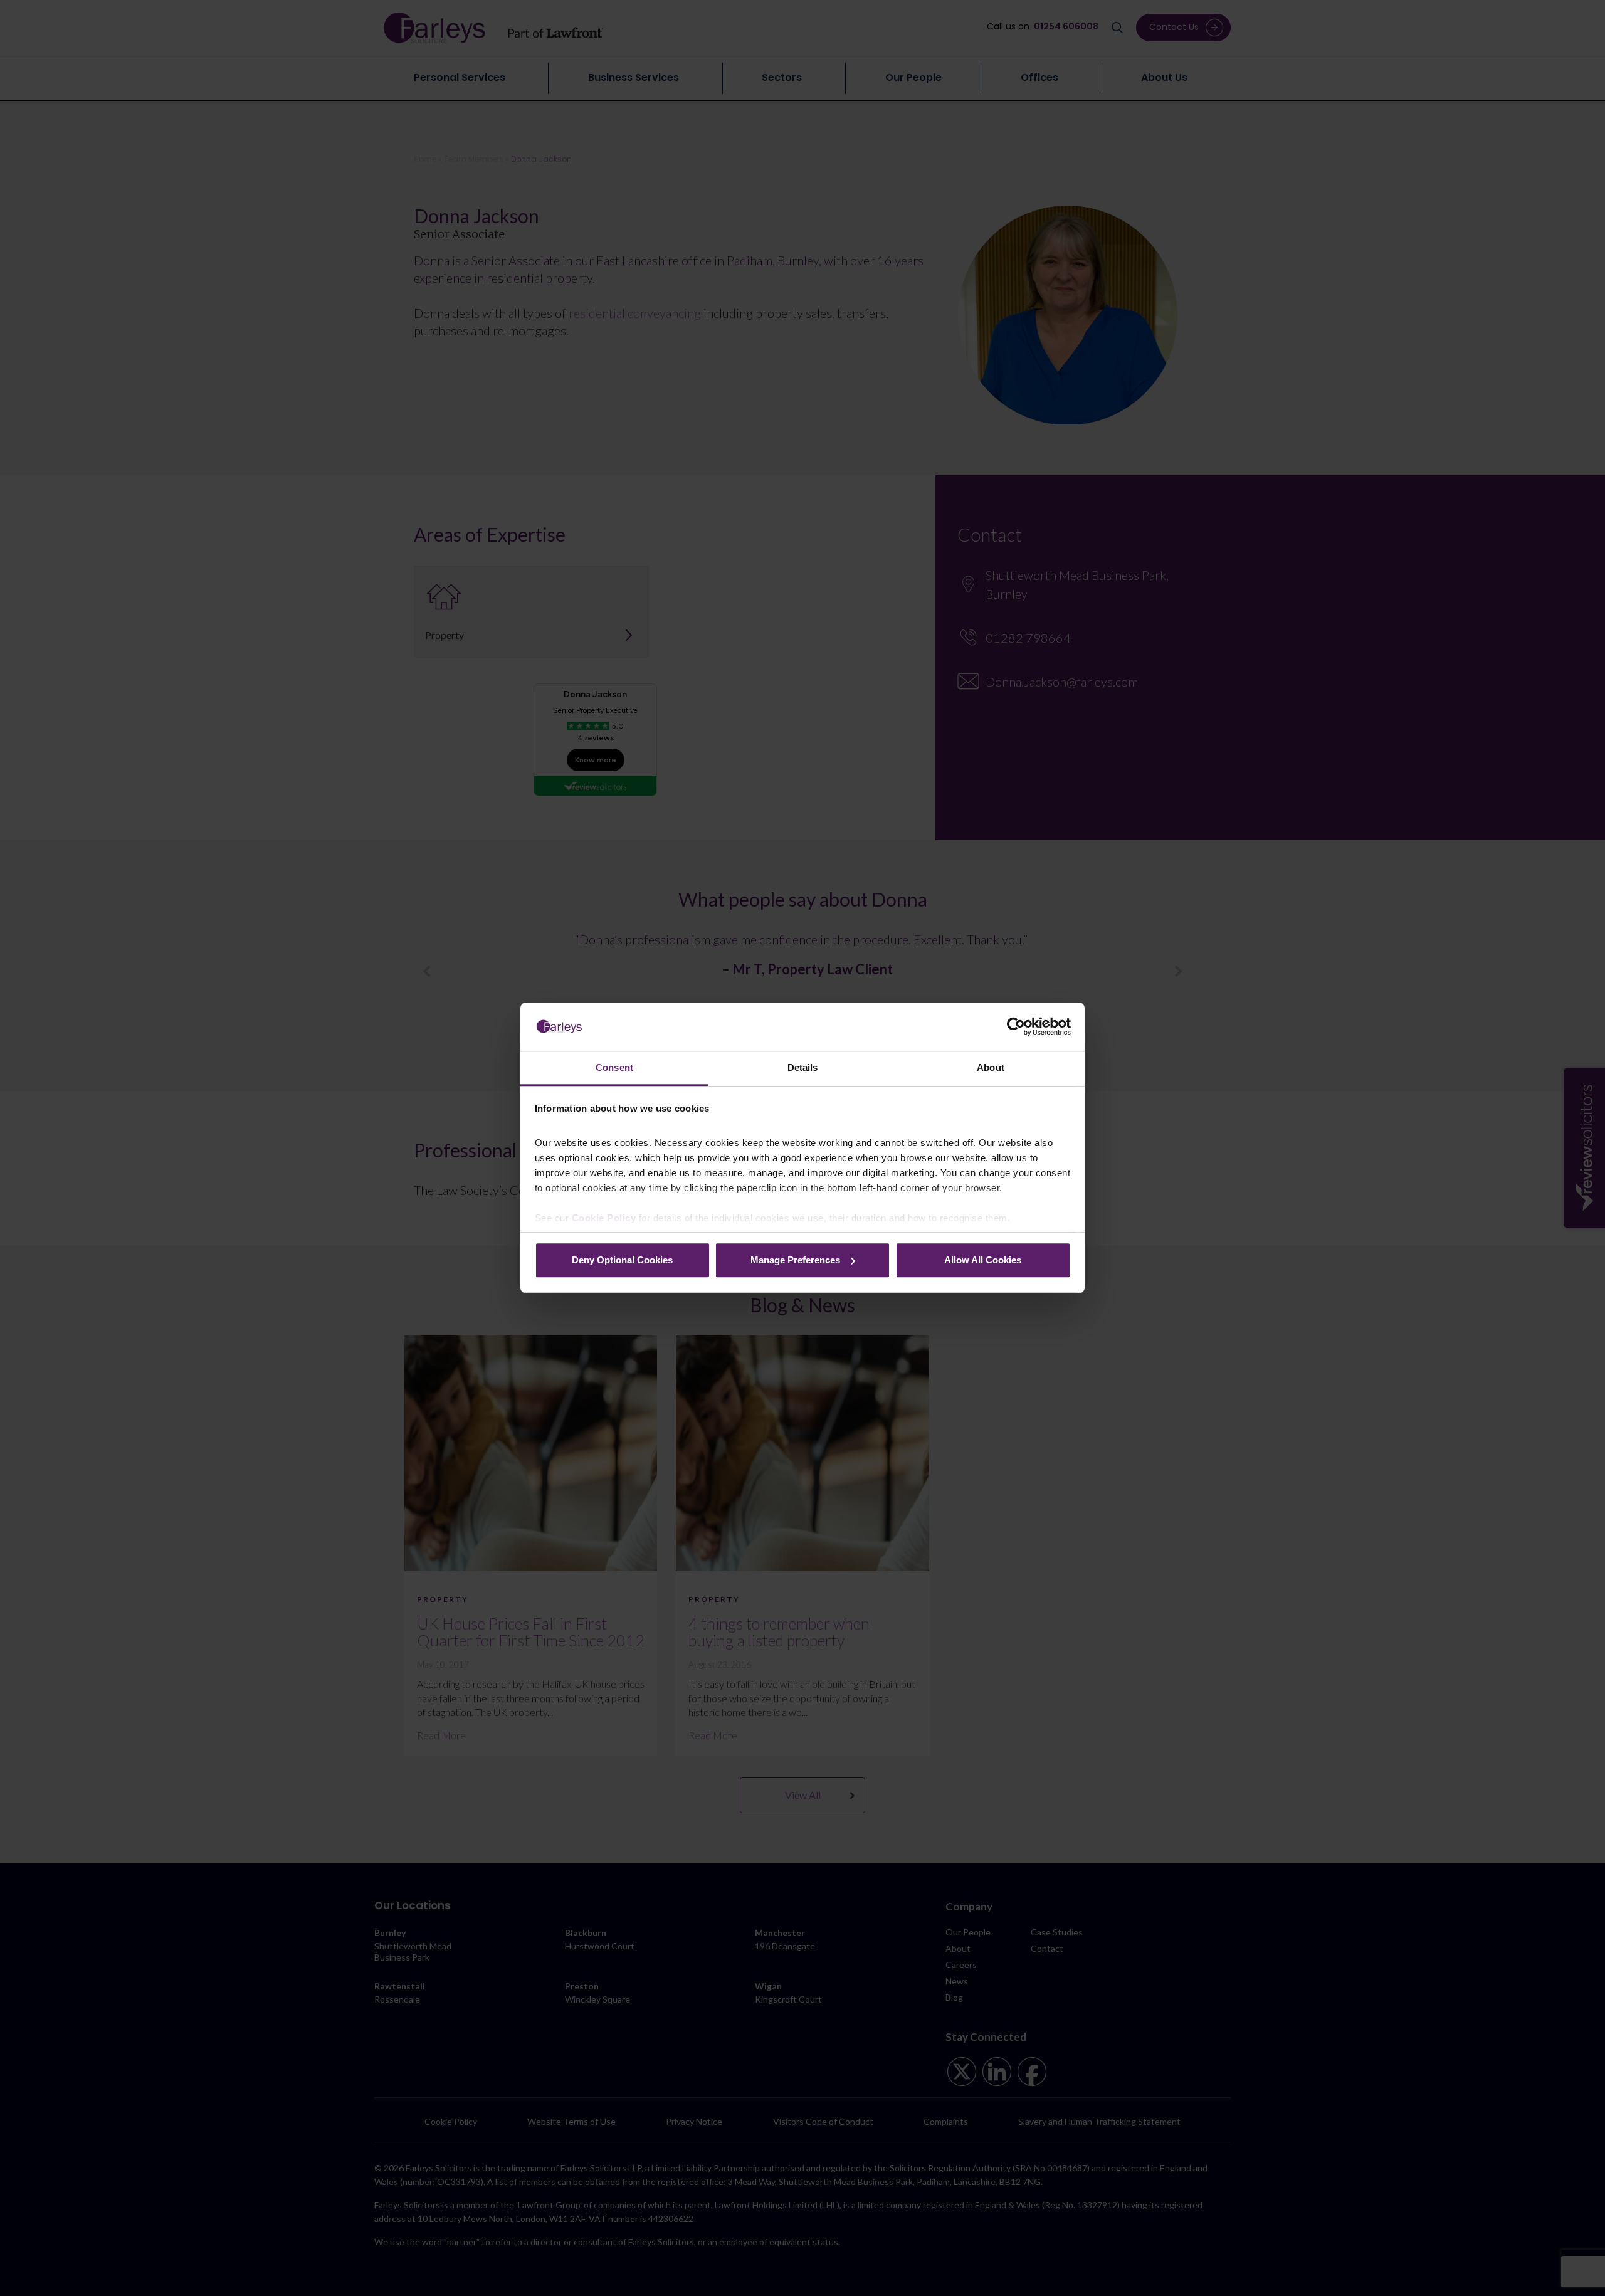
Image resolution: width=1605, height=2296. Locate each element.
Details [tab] (803, 1067)
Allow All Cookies (983, 1260)
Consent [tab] (614, 1067)
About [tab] (991, 1067)
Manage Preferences (795, 1260)
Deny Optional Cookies (622, 1260)
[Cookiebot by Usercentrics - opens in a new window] (1016, 1027)
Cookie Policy (604, 1219)
